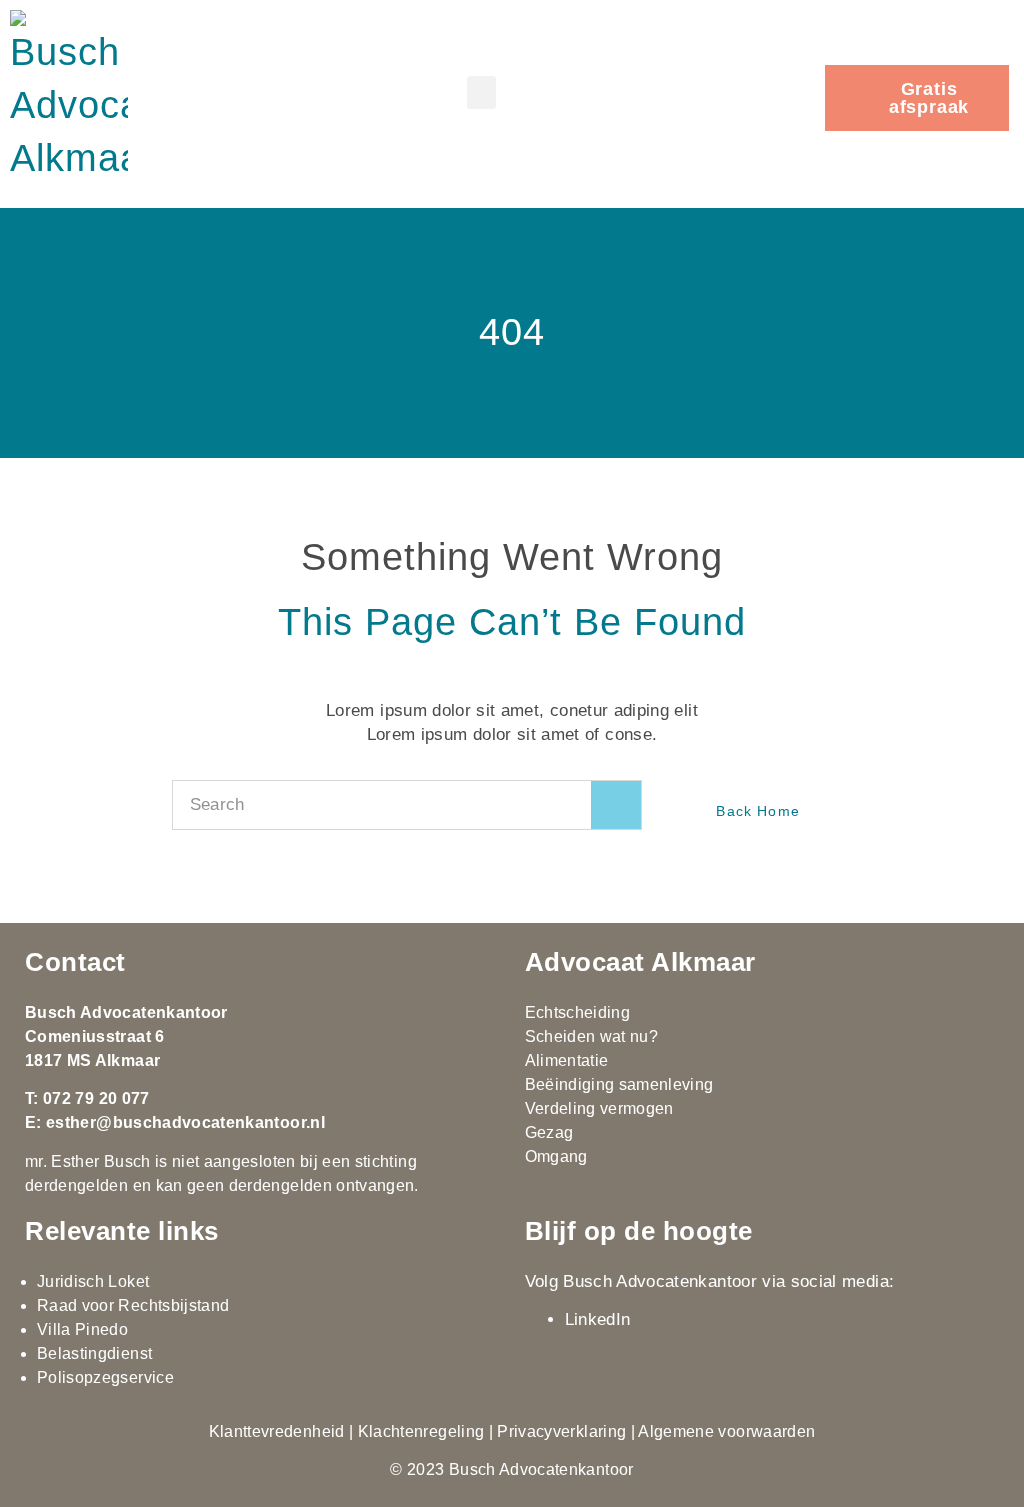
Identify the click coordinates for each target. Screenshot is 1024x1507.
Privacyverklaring (561, 1431)
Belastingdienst (94, 1353)
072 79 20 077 (96, 1098)
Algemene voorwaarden (726, 1431)
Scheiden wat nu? (592, 1036)
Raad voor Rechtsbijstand (133, 1305)
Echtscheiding (578, 1012)
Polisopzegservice (105, 1377)
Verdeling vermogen (599, 1108)
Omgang (556, 1156)
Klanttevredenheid (277, 1431)
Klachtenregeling (421, 1431)
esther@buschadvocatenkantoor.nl (185, 1122)
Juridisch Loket (93, 1281)
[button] (481, 92)
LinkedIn (598, 1319)
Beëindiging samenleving (619, 1084)
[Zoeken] (616, 805)
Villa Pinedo (82, 1329)
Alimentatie (567, 1060)
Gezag (549, 1132)
